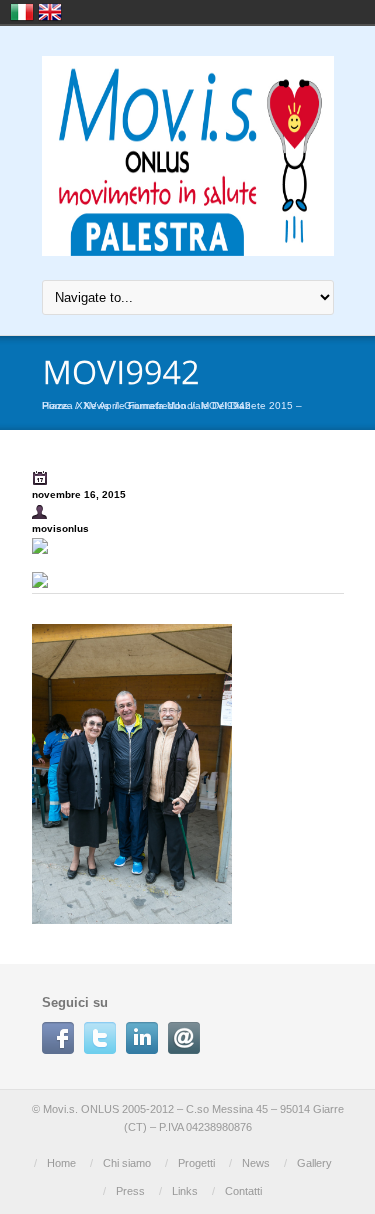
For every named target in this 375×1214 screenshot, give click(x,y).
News (256, 1163)
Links (185, 1191)
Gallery (314, 1163)
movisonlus (60, 528)
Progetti (196, 1163)
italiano (22, 12)
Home (61, 1163)
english (50, 12)
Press (130, 1191)
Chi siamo (127, 1163)
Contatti (243, 1191)
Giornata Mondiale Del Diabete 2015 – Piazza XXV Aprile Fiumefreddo (172, 405)
